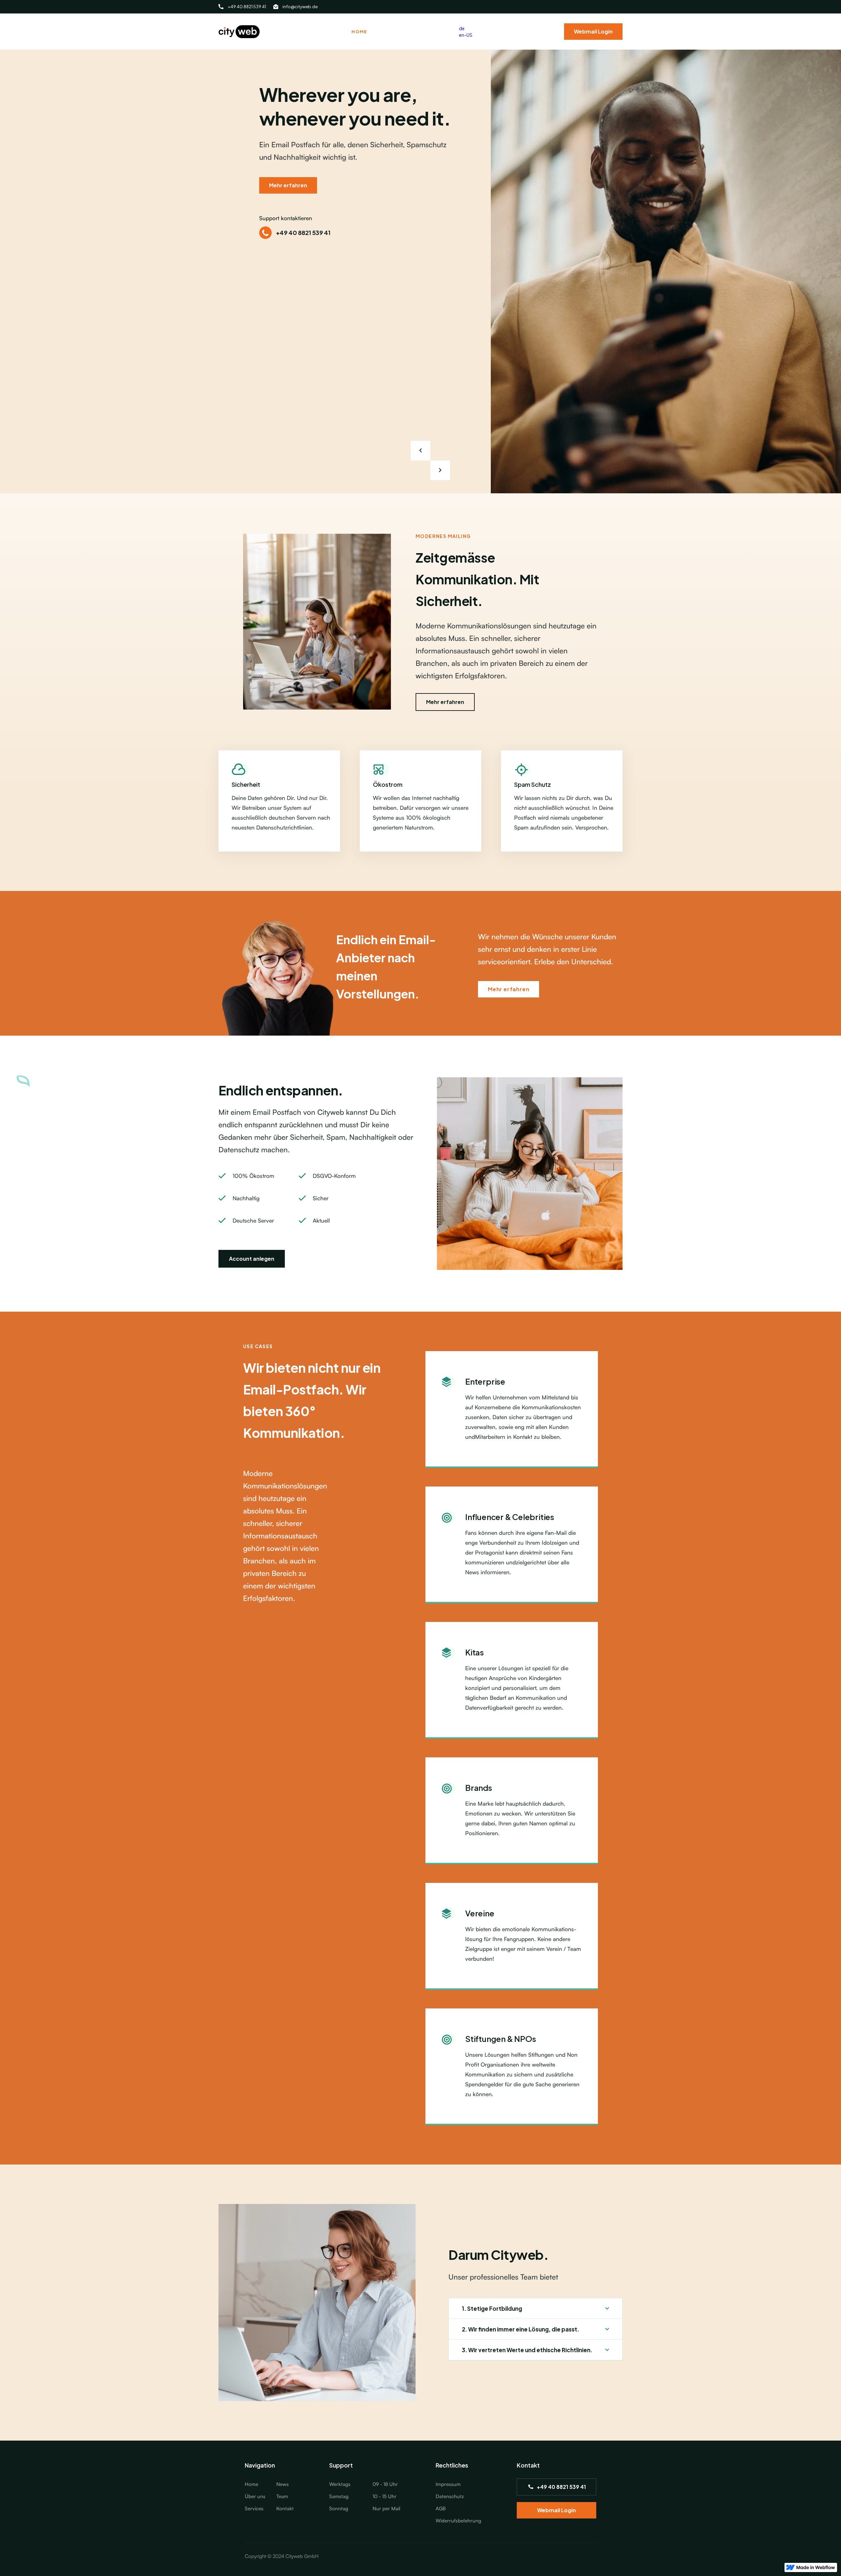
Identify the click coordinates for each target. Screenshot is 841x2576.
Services (254, 2508)
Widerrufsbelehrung (458, 2521)
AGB (441, 2508)
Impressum (448, 2484)
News (283, 2484)
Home (359, 32)
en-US (466, 35)
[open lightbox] (666, 271)
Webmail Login (593, 31)
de (462, 28)
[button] (440, 470)
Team (282, 2496)
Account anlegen (252, 1259)
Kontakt (285, 2508)
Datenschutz (450, 2496)
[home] (239, 32)
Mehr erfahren (288, 185)
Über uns (255, 2496)
